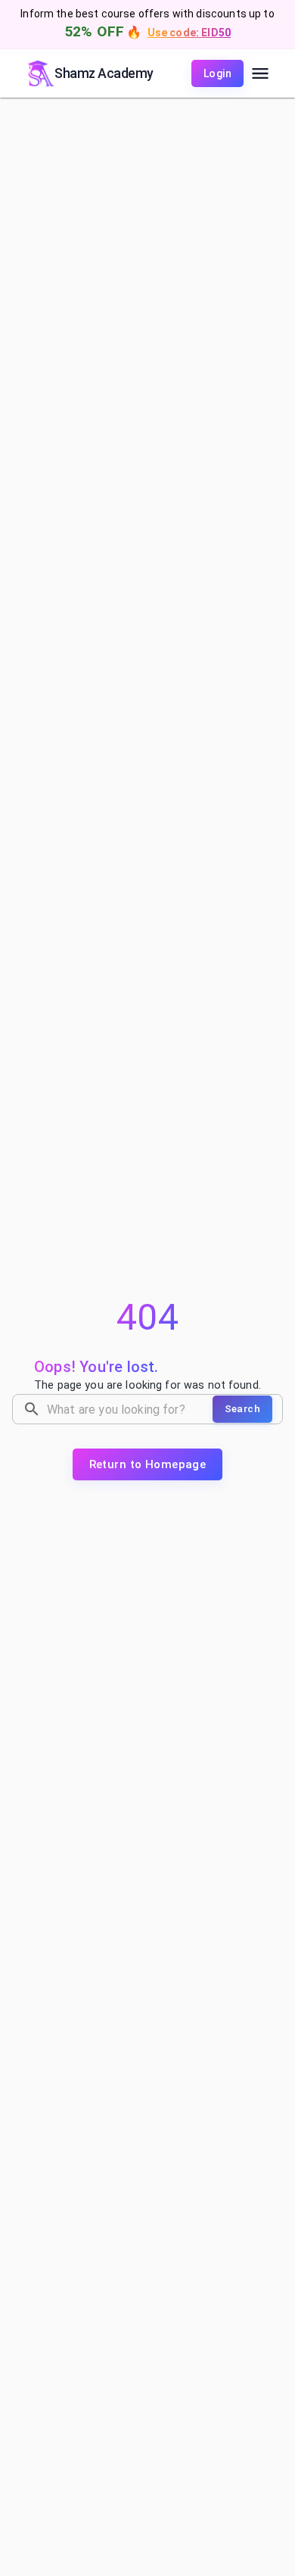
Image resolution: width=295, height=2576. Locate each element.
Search (242, 1408)
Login (217, 73)
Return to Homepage (148, 1464)
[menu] (260, 73)
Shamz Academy (104, 73)
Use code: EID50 (189, 33)
